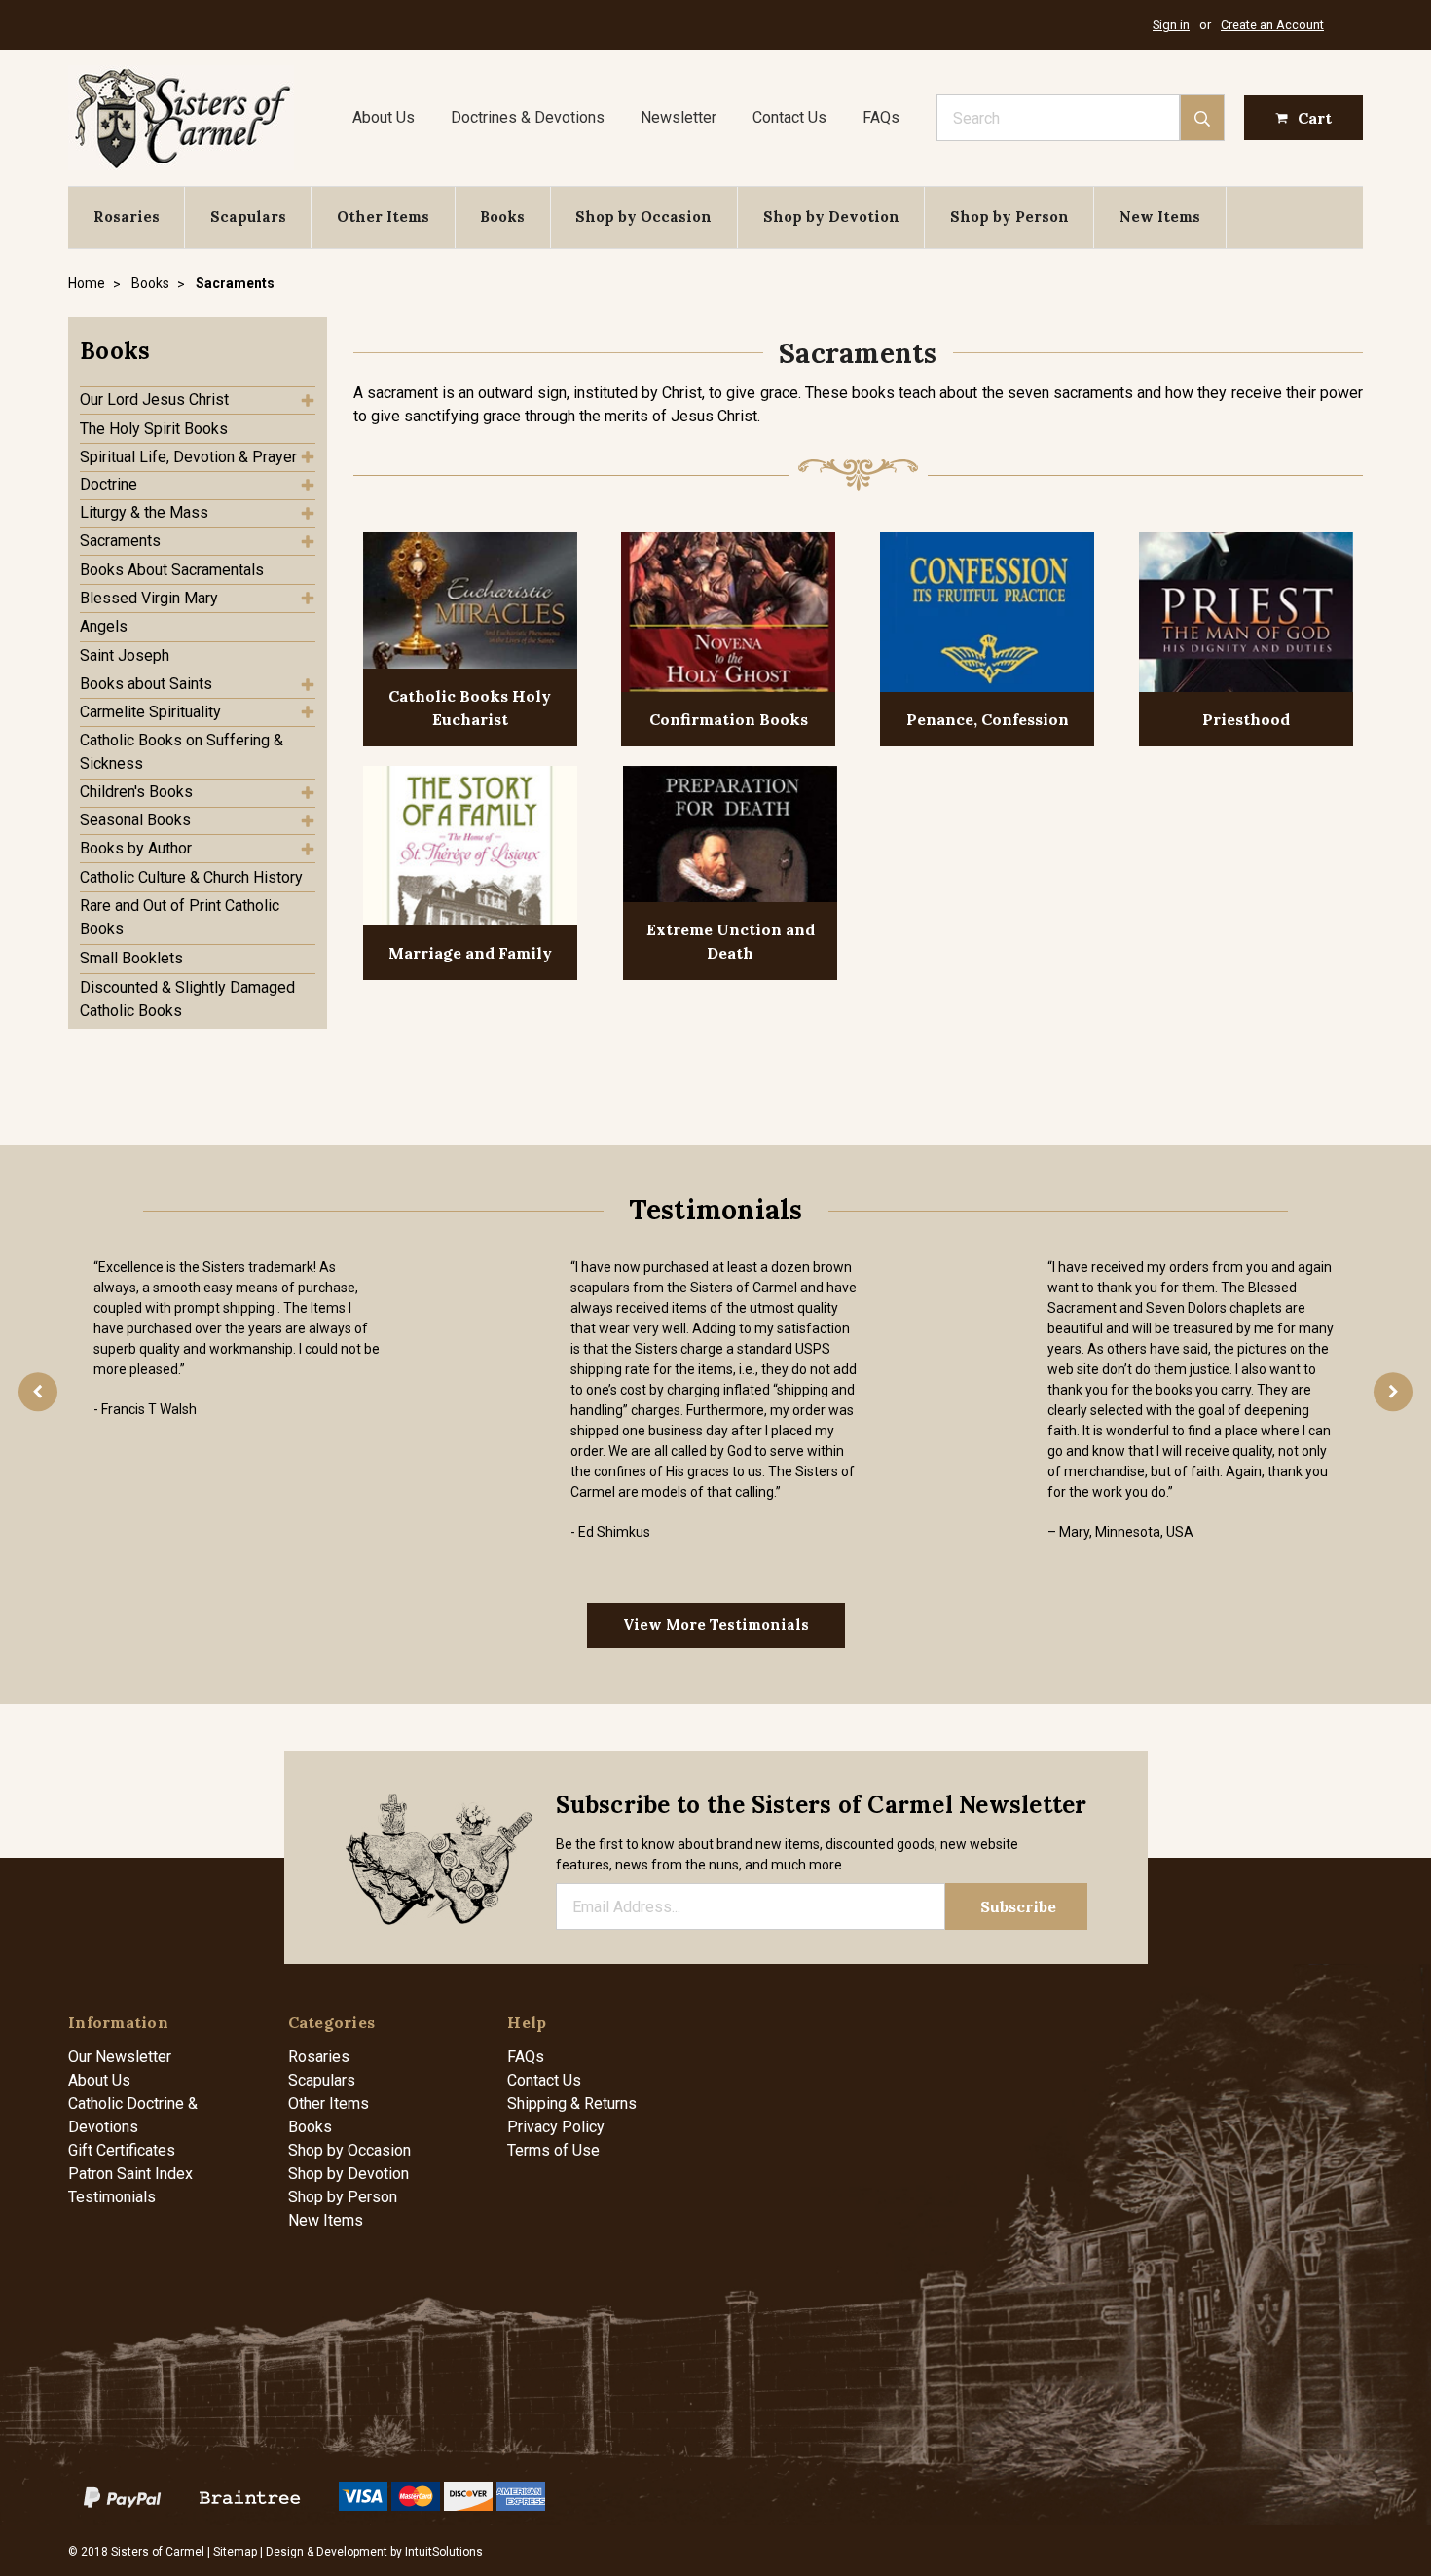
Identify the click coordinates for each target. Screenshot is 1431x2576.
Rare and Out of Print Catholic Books (180, 917)
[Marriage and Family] (470, 848)
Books (502, 217)
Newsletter (679, 117)
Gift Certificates (122, 2150)
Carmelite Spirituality (150, 712)
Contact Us (789, 117)
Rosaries (127, 217)
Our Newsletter (120, 2057)
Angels (104, 626)
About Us (384, 117)
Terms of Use (553, 2150)
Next (1393, 1392)
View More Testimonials (716, 1625)
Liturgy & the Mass (144, 512)
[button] (198, 351)
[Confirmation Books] (728, 615)
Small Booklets (131, 958)
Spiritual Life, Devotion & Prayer (188, 457)
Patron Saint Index (130, 2174)
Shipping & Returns (572, 2104)
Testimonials (112, 2197)
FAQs (881, 117)
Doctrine (109, 484)
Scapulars (248, 217)
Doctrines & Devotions (528, 117)
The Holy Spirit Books (154, 429)
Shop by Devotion (831, 217)
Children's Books (136, 792)
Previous (38, 1392)
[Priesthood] (1246, 615)
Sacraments (120, 541)
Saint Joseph (125, 655)
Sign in (1171, 25)
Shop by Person (1009, 217)
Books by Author (136, 848)
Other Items (383, 217)
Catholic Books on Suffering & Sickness (182, 752)
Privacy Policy (556, 2127)
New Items (1160, 217)
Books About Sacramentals (172, 570)
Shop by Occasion (643, 217)
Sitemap (235, 2552)
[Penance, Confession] (987, 615)
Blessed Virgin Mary (149, 598)
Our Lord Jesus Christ (154, 399)
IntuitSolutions (444, 2552)
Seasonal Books (135, 820)
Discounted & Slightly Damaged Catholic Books (187, 999)
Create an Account (1272, 25)
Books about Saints (146, 684)
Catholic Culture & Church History (191, 877)
